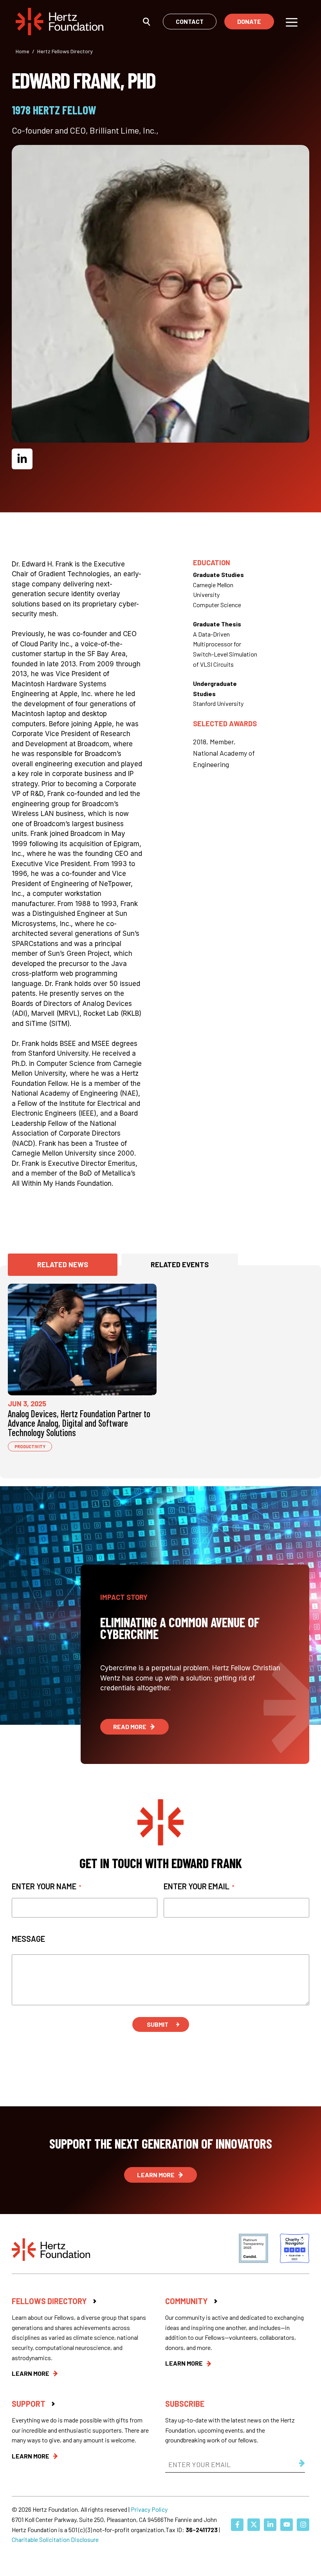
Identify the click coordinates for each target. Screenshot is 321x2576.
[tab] (63, 1265)
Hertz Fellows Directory (65, 51)
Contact (190, 21)
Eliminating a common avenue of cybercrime (180, 1628)
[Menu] (292, 22)
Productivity (30, 1446)
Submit (158, 2024)
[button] (147, 21)
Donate (249, 21)
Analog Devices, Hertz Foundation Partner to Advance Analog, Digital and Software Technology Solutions (79, 1423)
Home (23, 51)
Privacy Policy (149, 2509)
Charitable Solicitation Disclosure (55, 2539)
